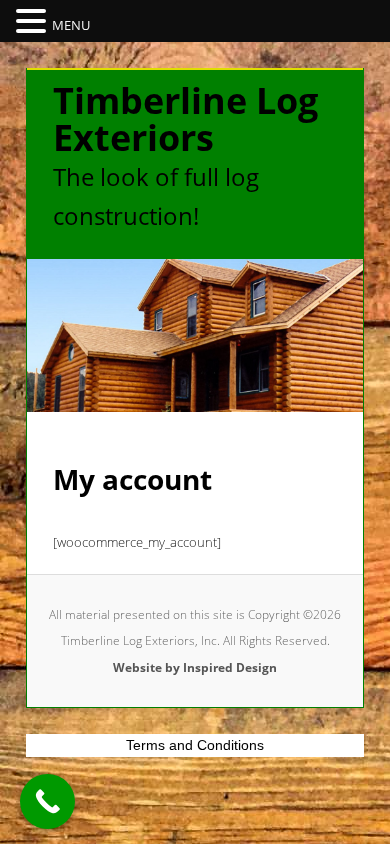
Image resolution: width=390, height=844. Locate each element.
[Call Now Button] (47, 801)
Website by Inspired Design (195, 667)
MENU (71, 25)
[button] (34, 22)
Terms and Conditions (195, 745)
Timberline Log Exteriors (185, 119)
